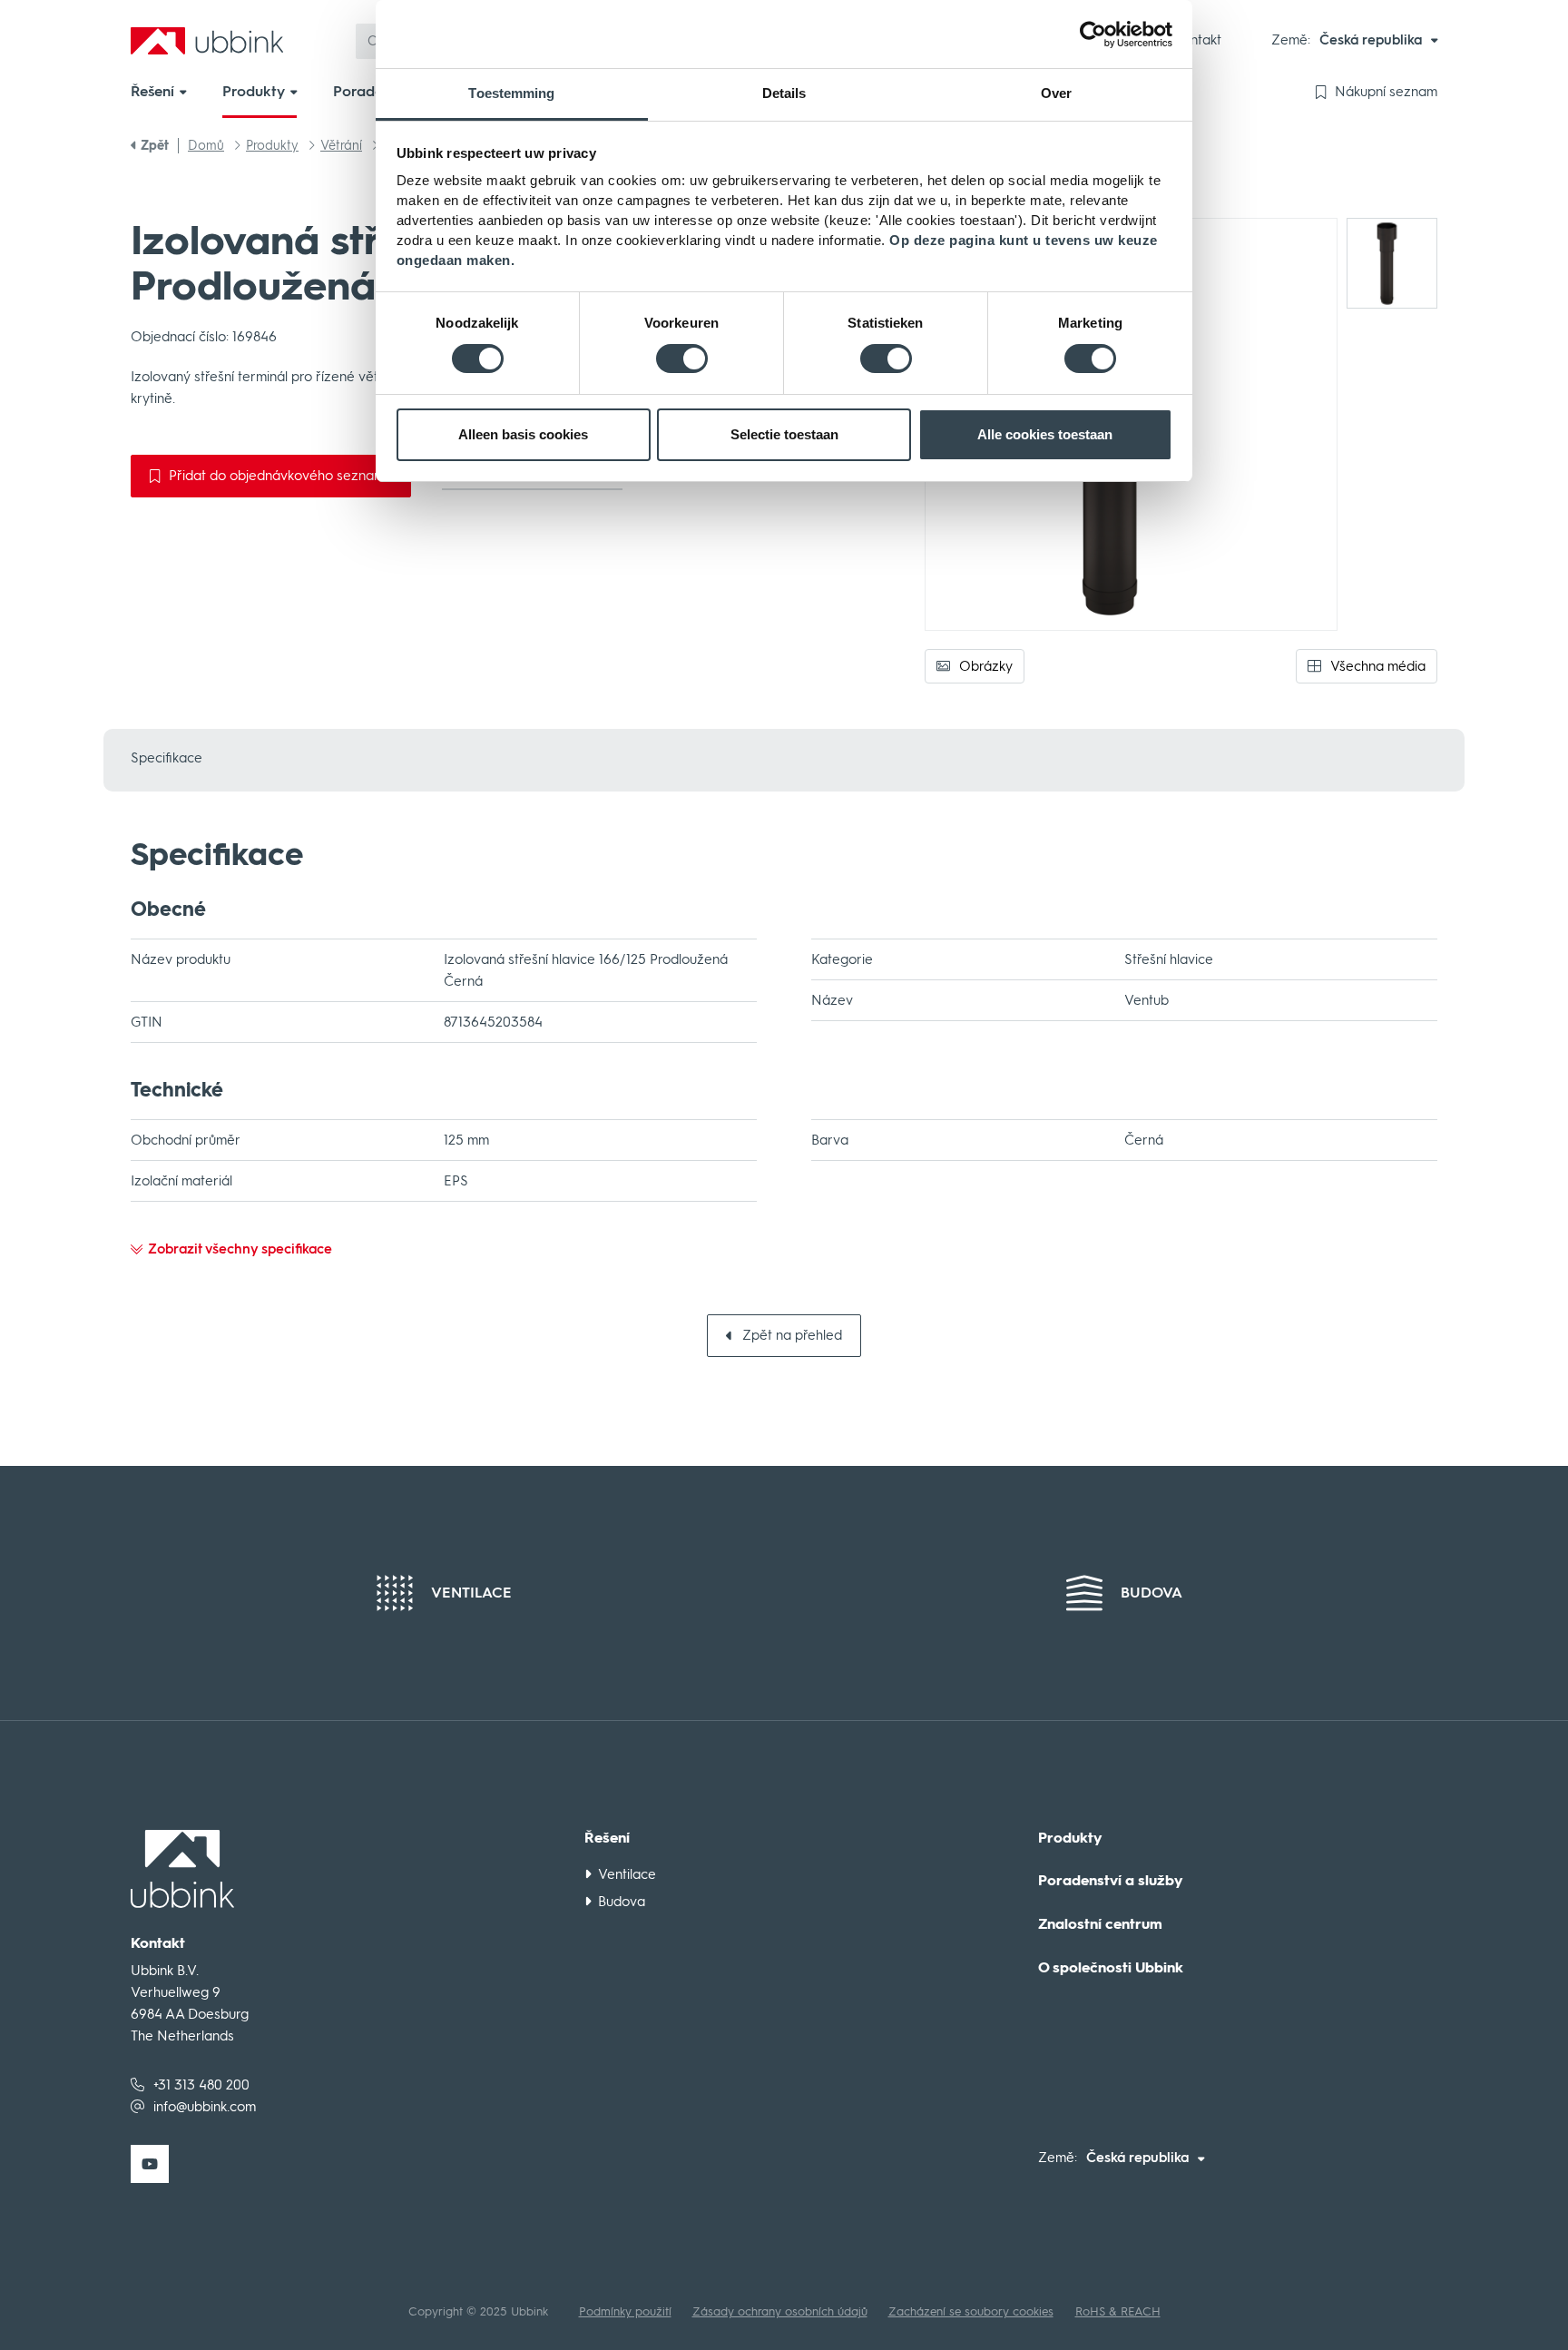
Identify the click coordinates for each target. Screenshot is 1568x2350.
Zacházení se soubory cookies (971, 2311)
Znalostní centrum (1100, 1924)
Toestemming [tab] (511, 93)
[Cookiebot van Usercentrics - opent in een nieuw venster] (1093, 34)
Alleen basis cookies (523, 434)
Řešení (607, 1838)
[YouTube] (150, 2164)
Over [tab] (1056, 93)
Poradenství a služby (1111, 1881)
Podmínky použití (625, 2311)
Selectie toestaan (784, 434)
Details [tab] (784, 93)
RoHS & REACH (1118, 2311)
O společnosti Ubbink (1111, 1968)
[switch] (682, 359)
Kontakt (1198, 40)
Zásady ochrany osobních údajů (780, 2311)
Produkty (1070, 1838)
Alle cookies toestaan (1045, 434)
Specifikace (167, 758)
